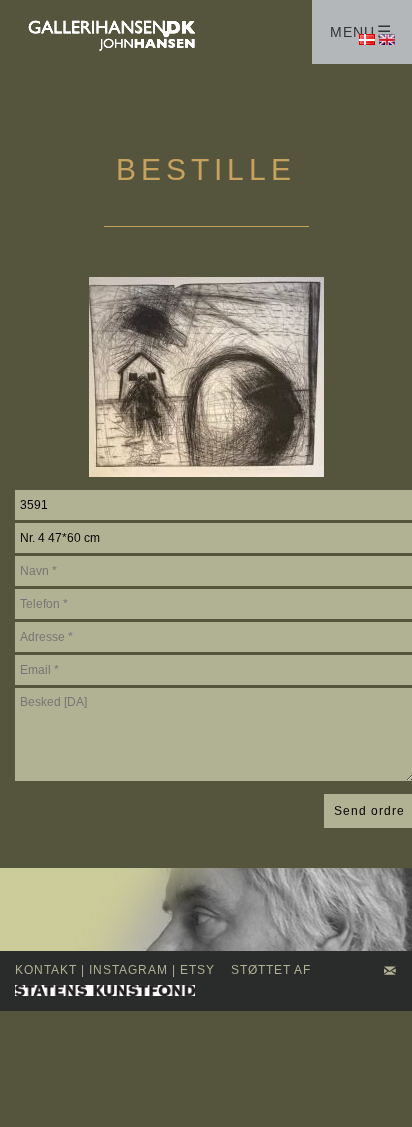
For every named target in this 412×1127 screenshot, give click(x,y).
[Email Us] (390, 972)
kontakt (46, 970)
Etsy (197, 970)
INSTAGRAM (128, 970)
